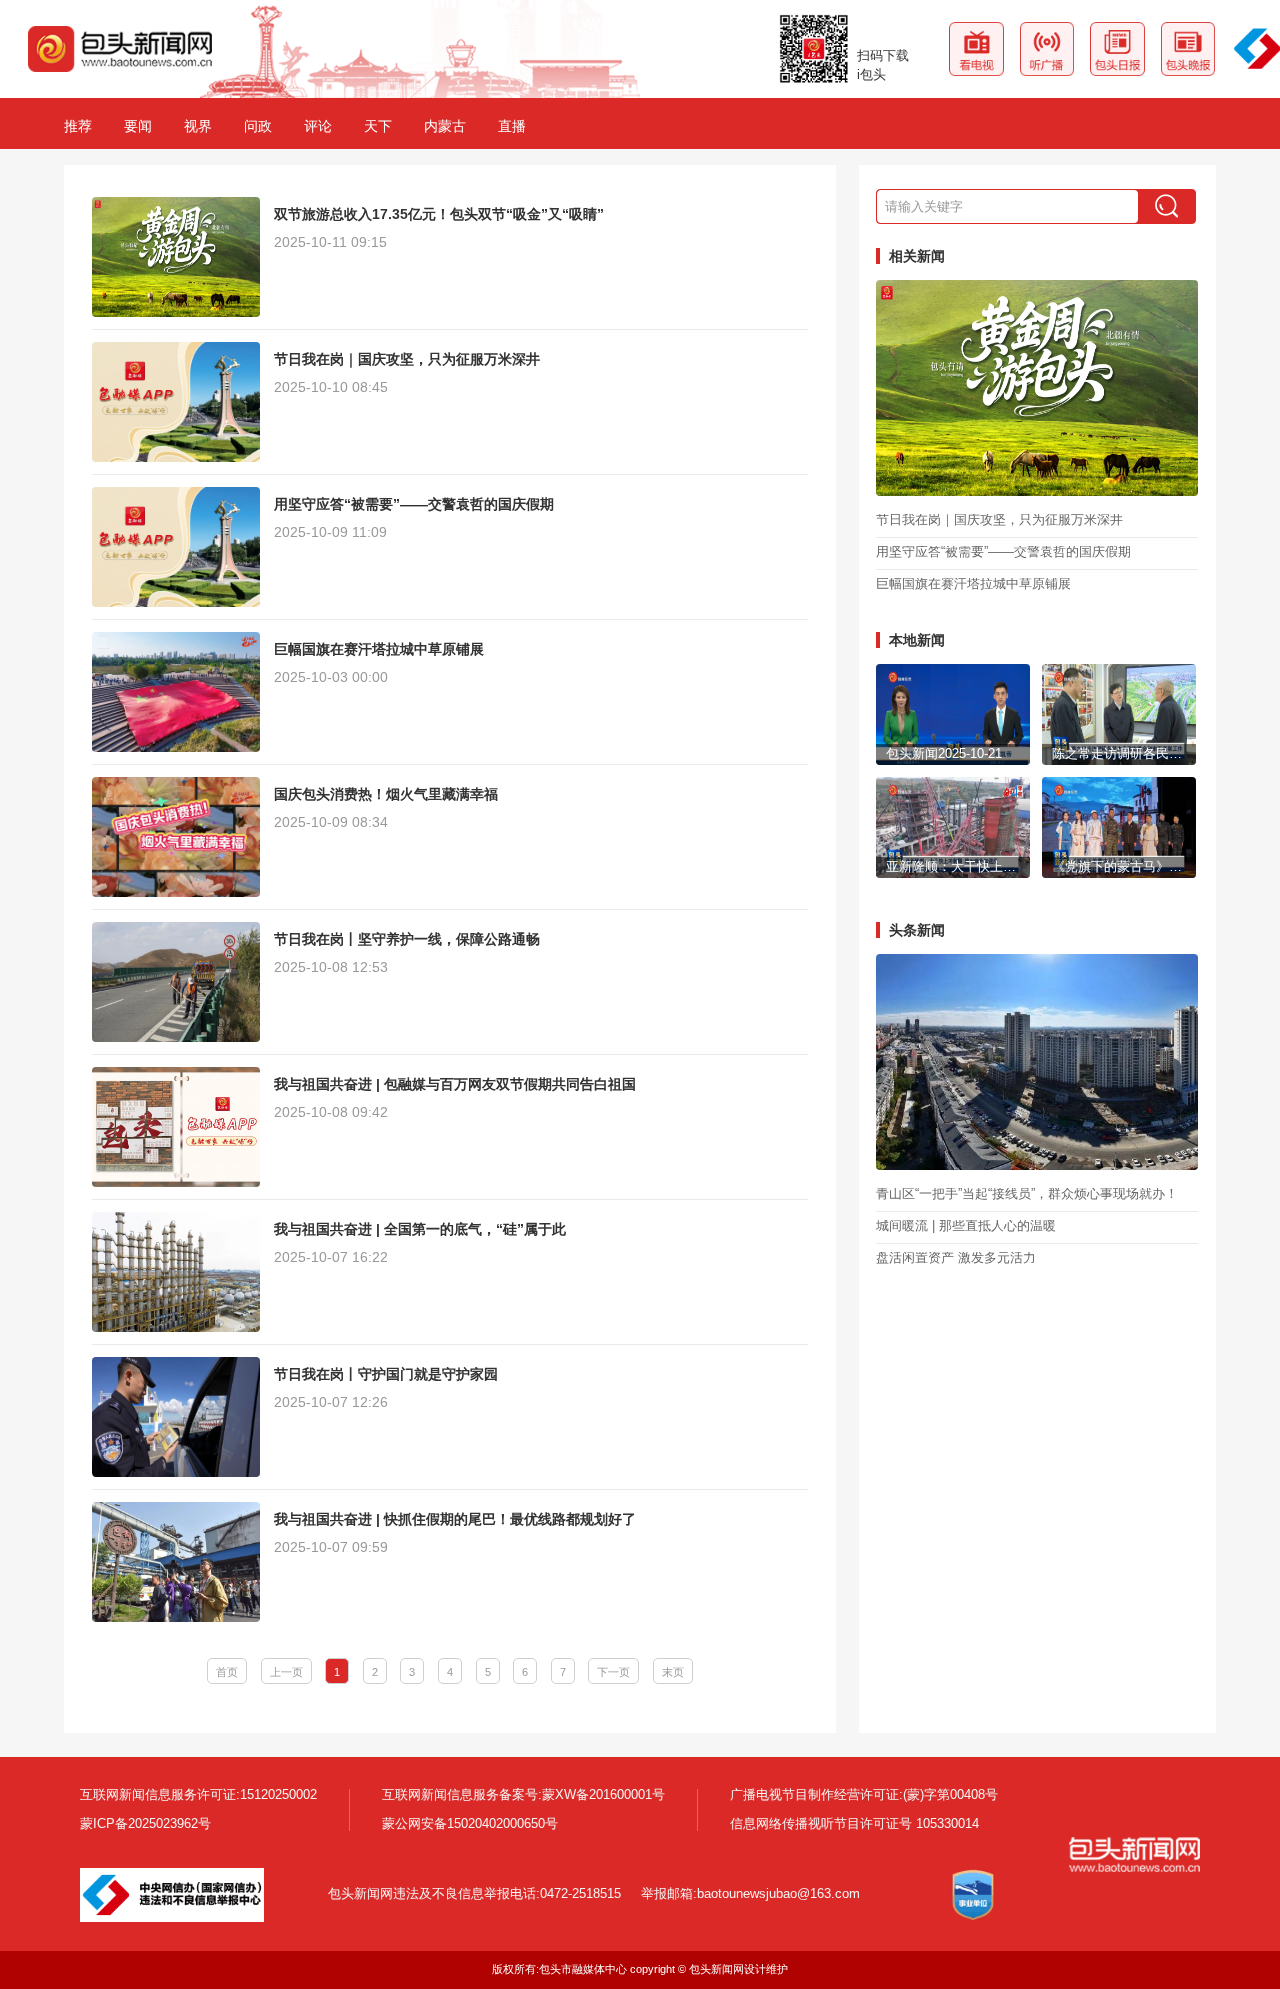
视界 (198, 126)
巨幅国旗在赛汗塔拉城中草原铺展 (973, 584)
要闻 (138, 126)
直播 (512, 126)
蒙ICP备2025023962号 (145, 1823)
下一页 (613, 1672)
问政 (258, 126)
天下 (378, 126)
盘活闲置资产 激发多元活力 (956, 1258)
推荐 (78, 126)
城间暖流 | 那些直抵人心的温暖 (966, 1226)
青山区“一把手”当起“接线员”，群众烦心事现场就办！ (1027, 1194)
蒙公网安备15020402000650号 (470, 1823)
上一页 (286, 1672)
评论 (318, 126)
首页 (227, 1672)
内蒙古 (445, 126)
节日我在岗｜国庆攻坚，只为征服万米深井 (999, 520)
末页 (673, 1672)
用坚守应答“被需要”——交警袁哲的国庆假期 (1003, 552)
